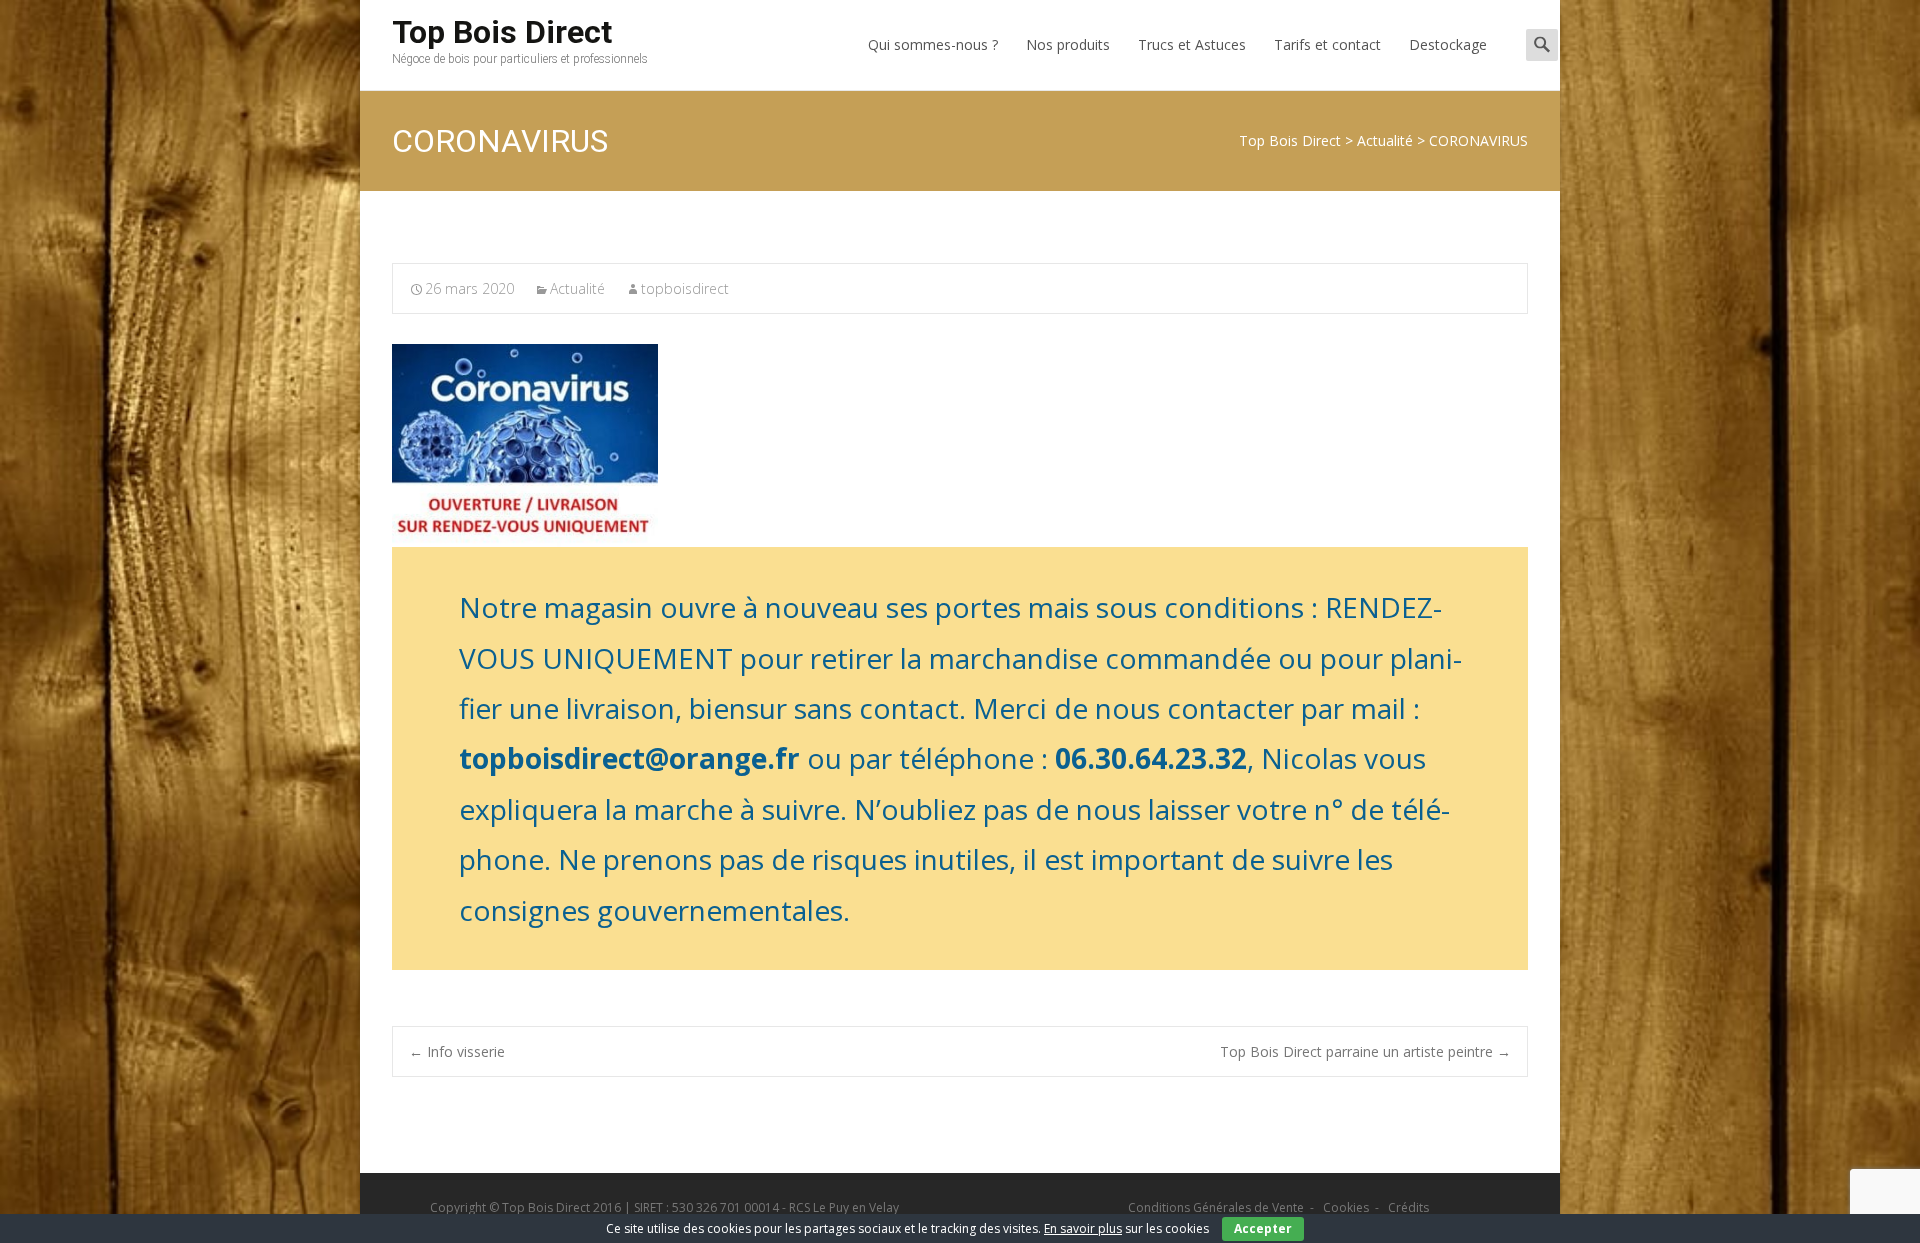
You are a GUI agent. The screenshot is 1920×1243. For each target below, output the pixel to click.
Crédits (1408, 1207)
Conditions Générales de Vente (1216, 1207)
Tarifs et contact (1327, 44)
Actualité (577, 288)
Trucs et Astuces (1192, 44)
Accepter (1263, 1228)
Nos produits (1068, 44)
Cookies (1346, 1207)
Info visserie (457, 1051)
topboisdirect (685, 288)
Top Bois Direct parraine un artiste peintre (1365, 1051)
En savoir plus (1083, 1228)
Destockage (1448, 44)
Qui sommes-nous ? (933, 44)
